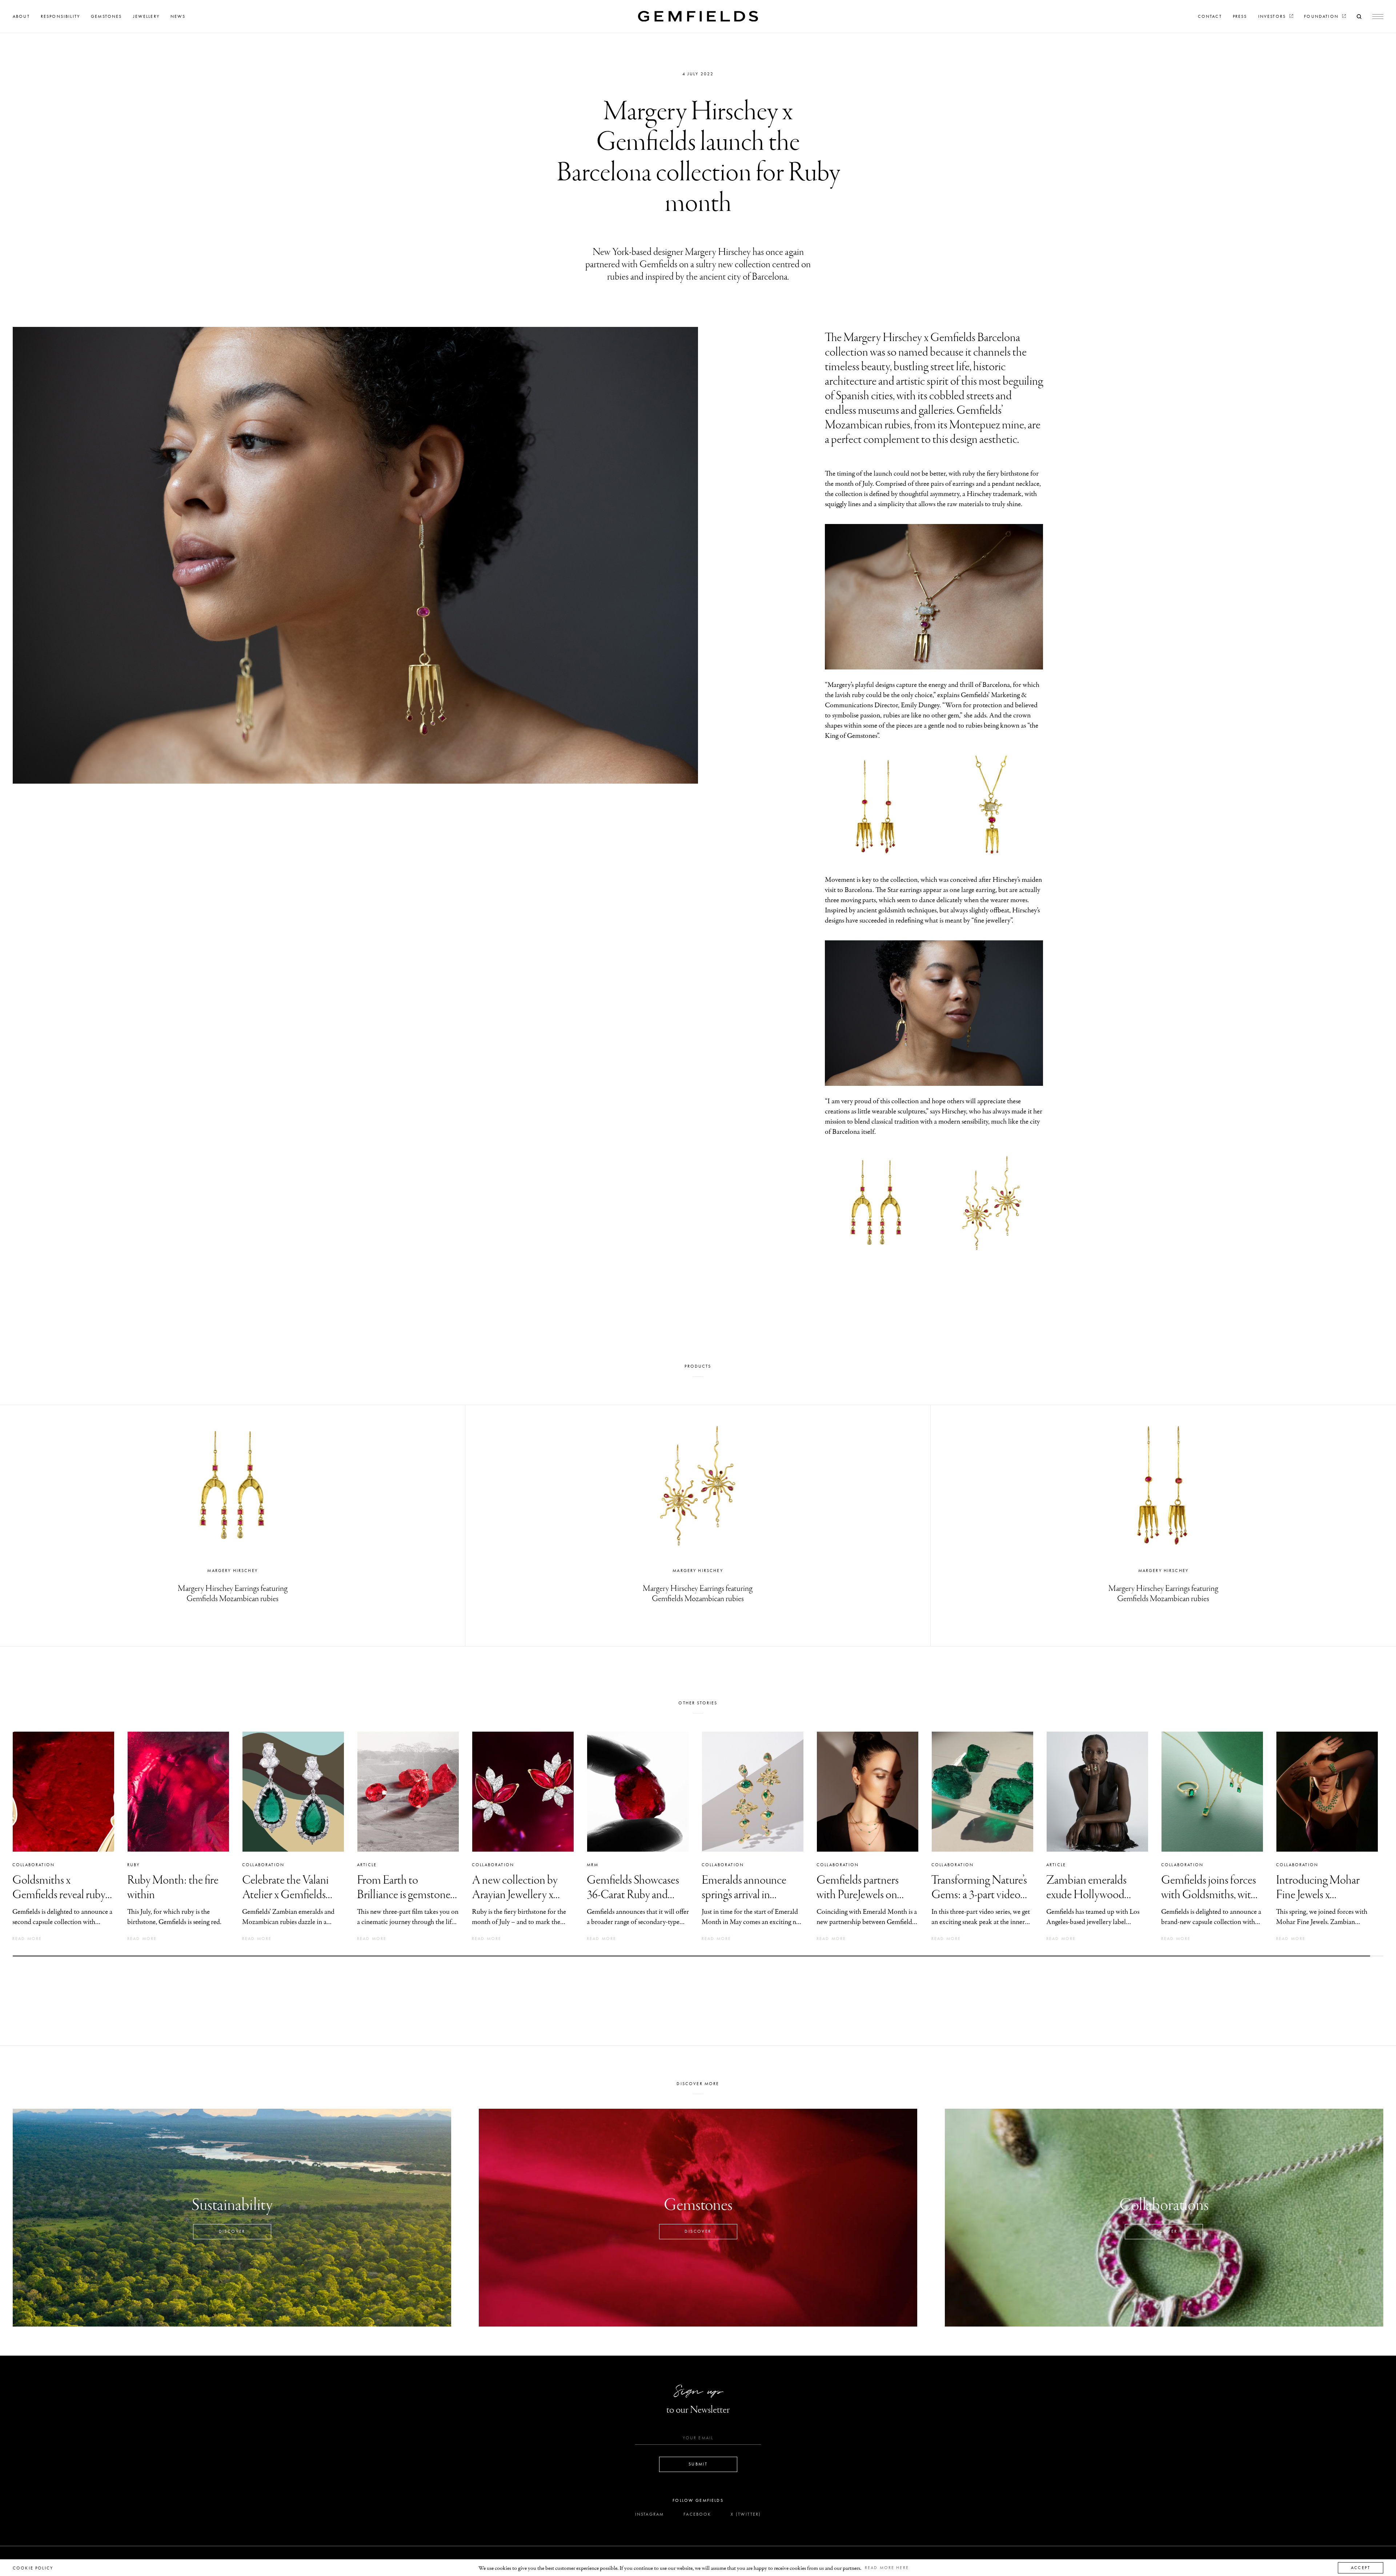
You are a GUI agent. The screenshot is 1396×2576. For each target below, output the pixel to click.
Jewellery (146, 16)
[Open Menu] (1378, 17)
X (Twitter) (746, 2514)
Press (1240, 16)
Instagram (649, 2514)
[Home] (698, 16)
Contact (1210, 16)
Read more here (887, 2568)
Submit (698, 2464)
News (178, 16)
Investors (1273, 16)
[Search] (1359, 16)
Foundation (1322, 16)
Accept (1361, 2568)
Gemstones (106, 16)
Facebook (697, 2514)
